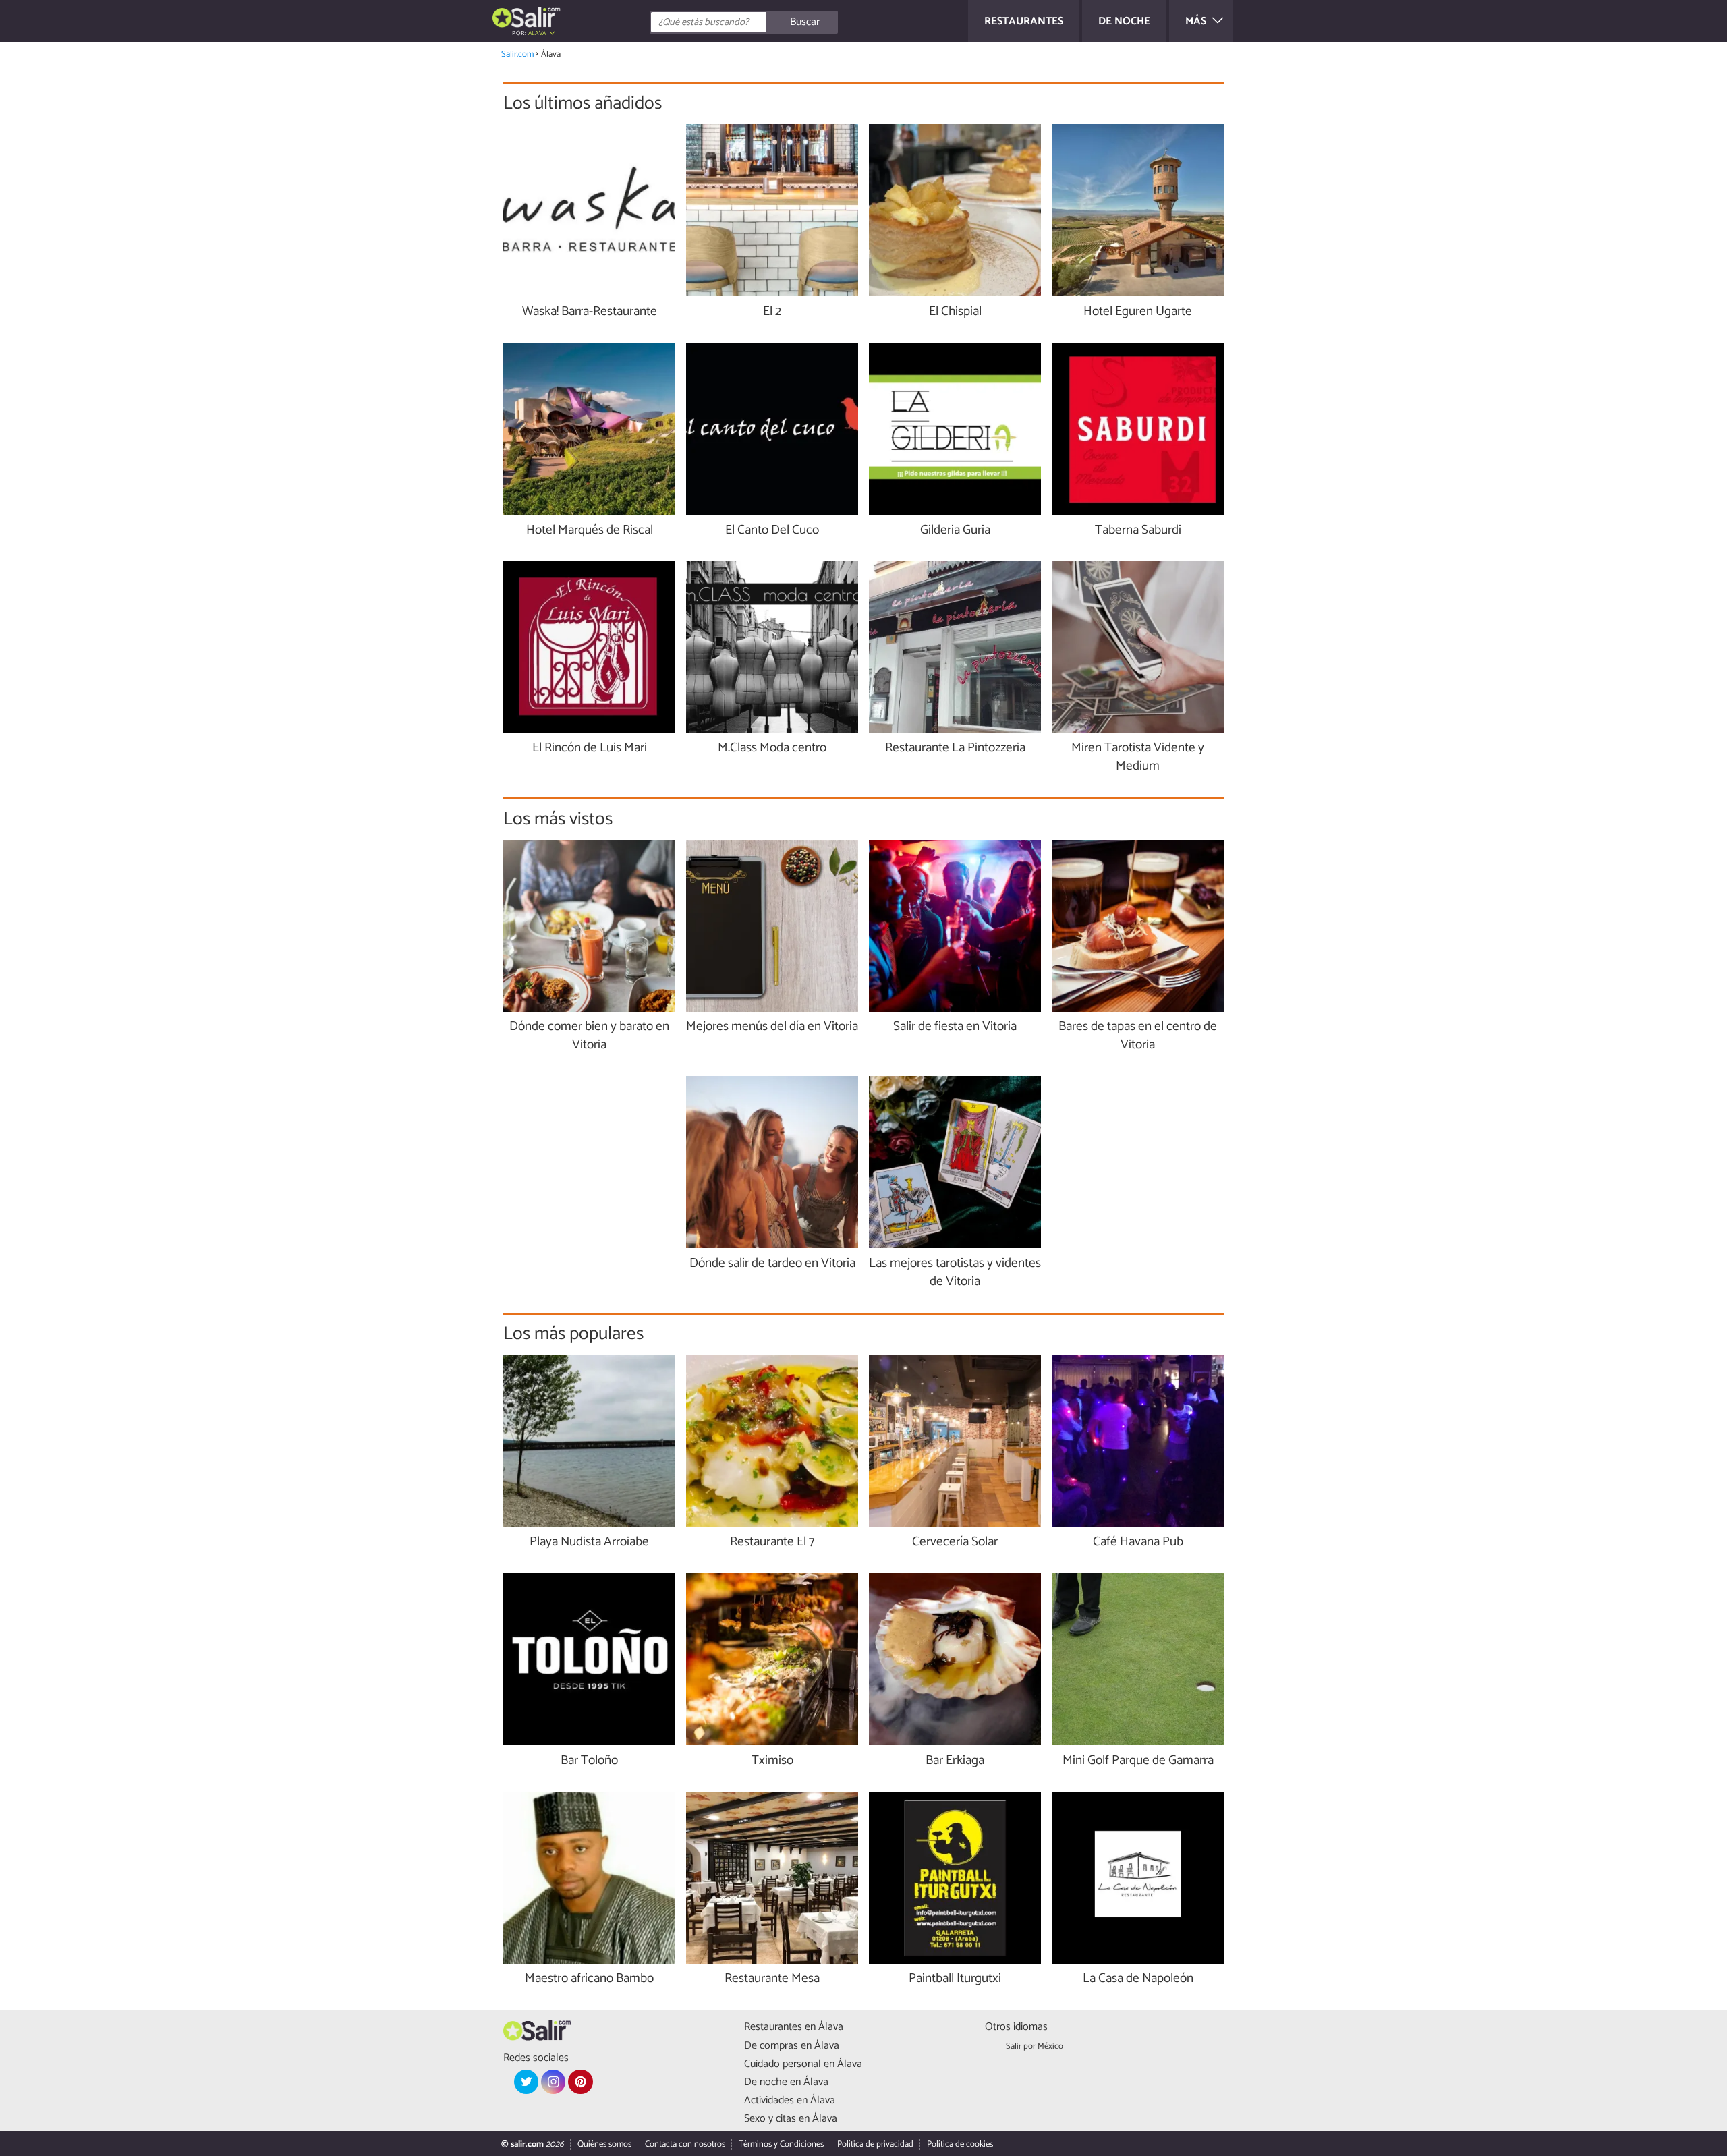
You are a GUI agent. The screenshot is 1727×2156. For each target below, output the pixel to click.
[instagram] (553, 2082)
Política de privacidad (875, 2144)
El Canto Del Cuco (772, 531)
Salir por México (1035, 2046)
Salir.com (517, 54)
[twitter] (526, 2082)
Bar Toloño (589, 1761)
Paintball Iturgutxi (955, 1979)
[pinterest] (580, 2082)
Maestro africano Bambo (589, 1979)
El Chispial (955, 312)
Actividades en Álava (790, 2100)
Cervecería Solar (955, 1542)
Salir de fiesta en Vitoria (955, 1027)
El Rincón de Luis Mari (590, 748)
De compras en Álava (792, 2046)
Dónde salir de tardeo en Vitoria (772, 1264)
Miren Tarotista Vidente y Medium (1138, 758)
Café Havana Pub (1138, 1542)
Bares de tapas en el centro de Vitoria (1138, 1036)
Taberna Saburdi (1138, 531)
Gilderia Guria (955, 531)
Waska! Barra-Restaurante (590, 312)
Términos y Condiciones (781, 2144)
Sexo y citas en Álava (791, 2119)
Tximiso (772, 1761)
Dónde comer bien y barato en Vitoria (589, 1036)
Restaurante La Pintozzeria (955, 748)
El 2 (772, 312)
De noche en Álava (786, 2082)
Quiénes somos (604, 2144)
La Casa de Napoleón (1138, 1979)
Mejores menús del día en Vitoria (772, 1027)
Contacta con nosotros (685, 2144)
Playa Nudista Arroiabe (589, 1542)
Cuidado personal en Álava (803, 2064)
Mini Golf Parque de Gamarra (1138, 1761)
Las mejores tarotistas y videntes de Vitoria (955, 1273)
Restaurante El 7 (772, 1542)
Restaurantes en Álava (794, 2027)
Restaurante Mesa (772, 1979)
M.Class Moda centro (772, 748)
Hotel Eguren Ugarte (1138, 312)
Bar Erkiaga (955, 1761)
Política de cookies (960, 2144)
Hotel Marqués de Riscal (590, 531)
